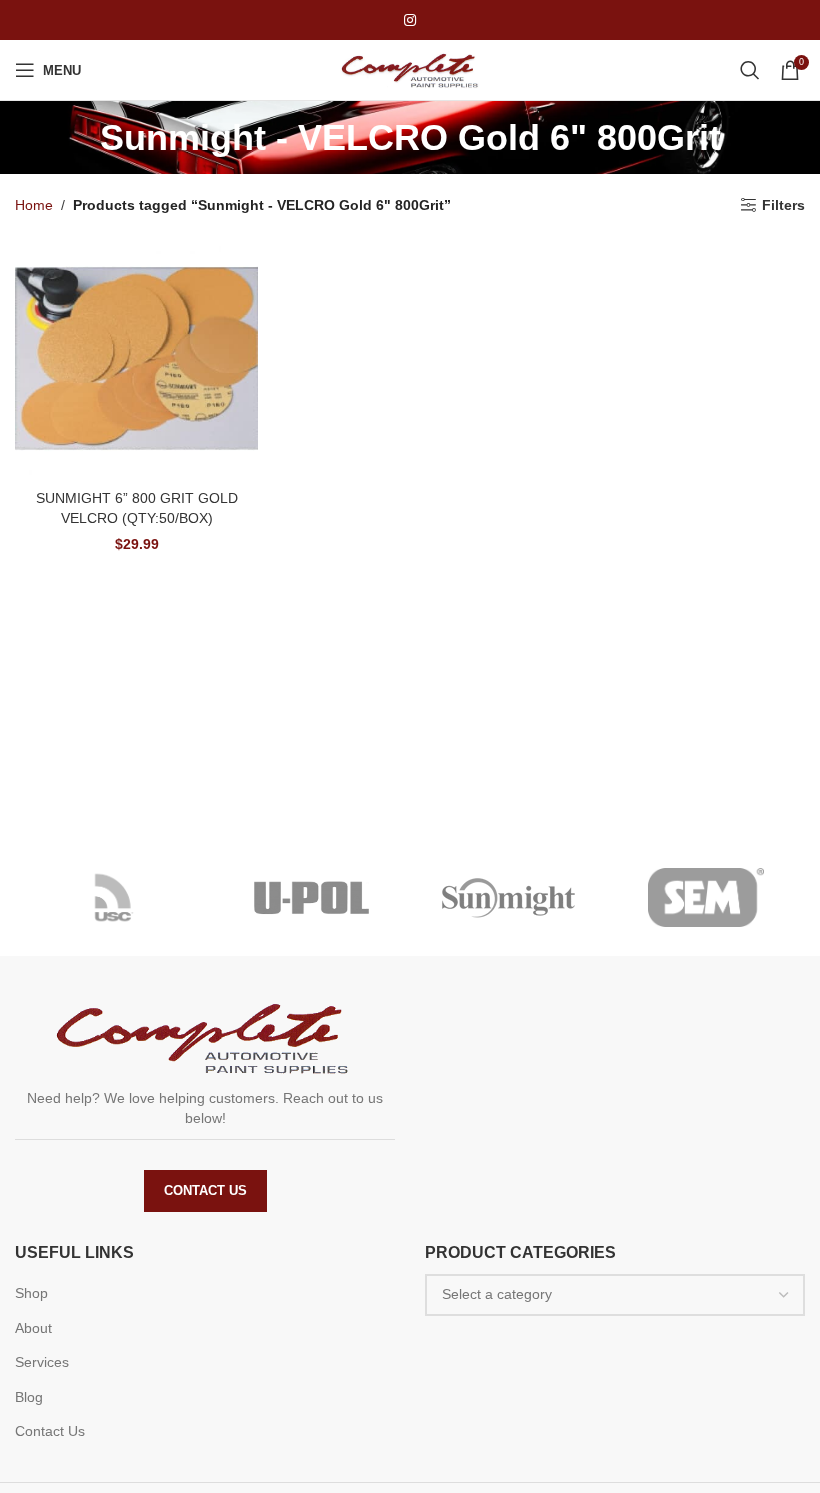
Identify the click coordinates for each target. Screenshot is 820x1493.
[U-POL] (312, 898)
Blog (29, 1397)
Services (42, 1362)
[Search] (750, 70)
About (33, 1328)
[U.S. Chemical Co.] (114, 898)
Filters (783, 205)
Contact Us (205, 1190)
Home (34, 205)
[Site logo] (410, 69)
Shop (31, 1293)
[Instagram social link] (410, 20)
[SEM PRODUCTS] (707, 898)
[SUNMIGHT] (509, 898)
